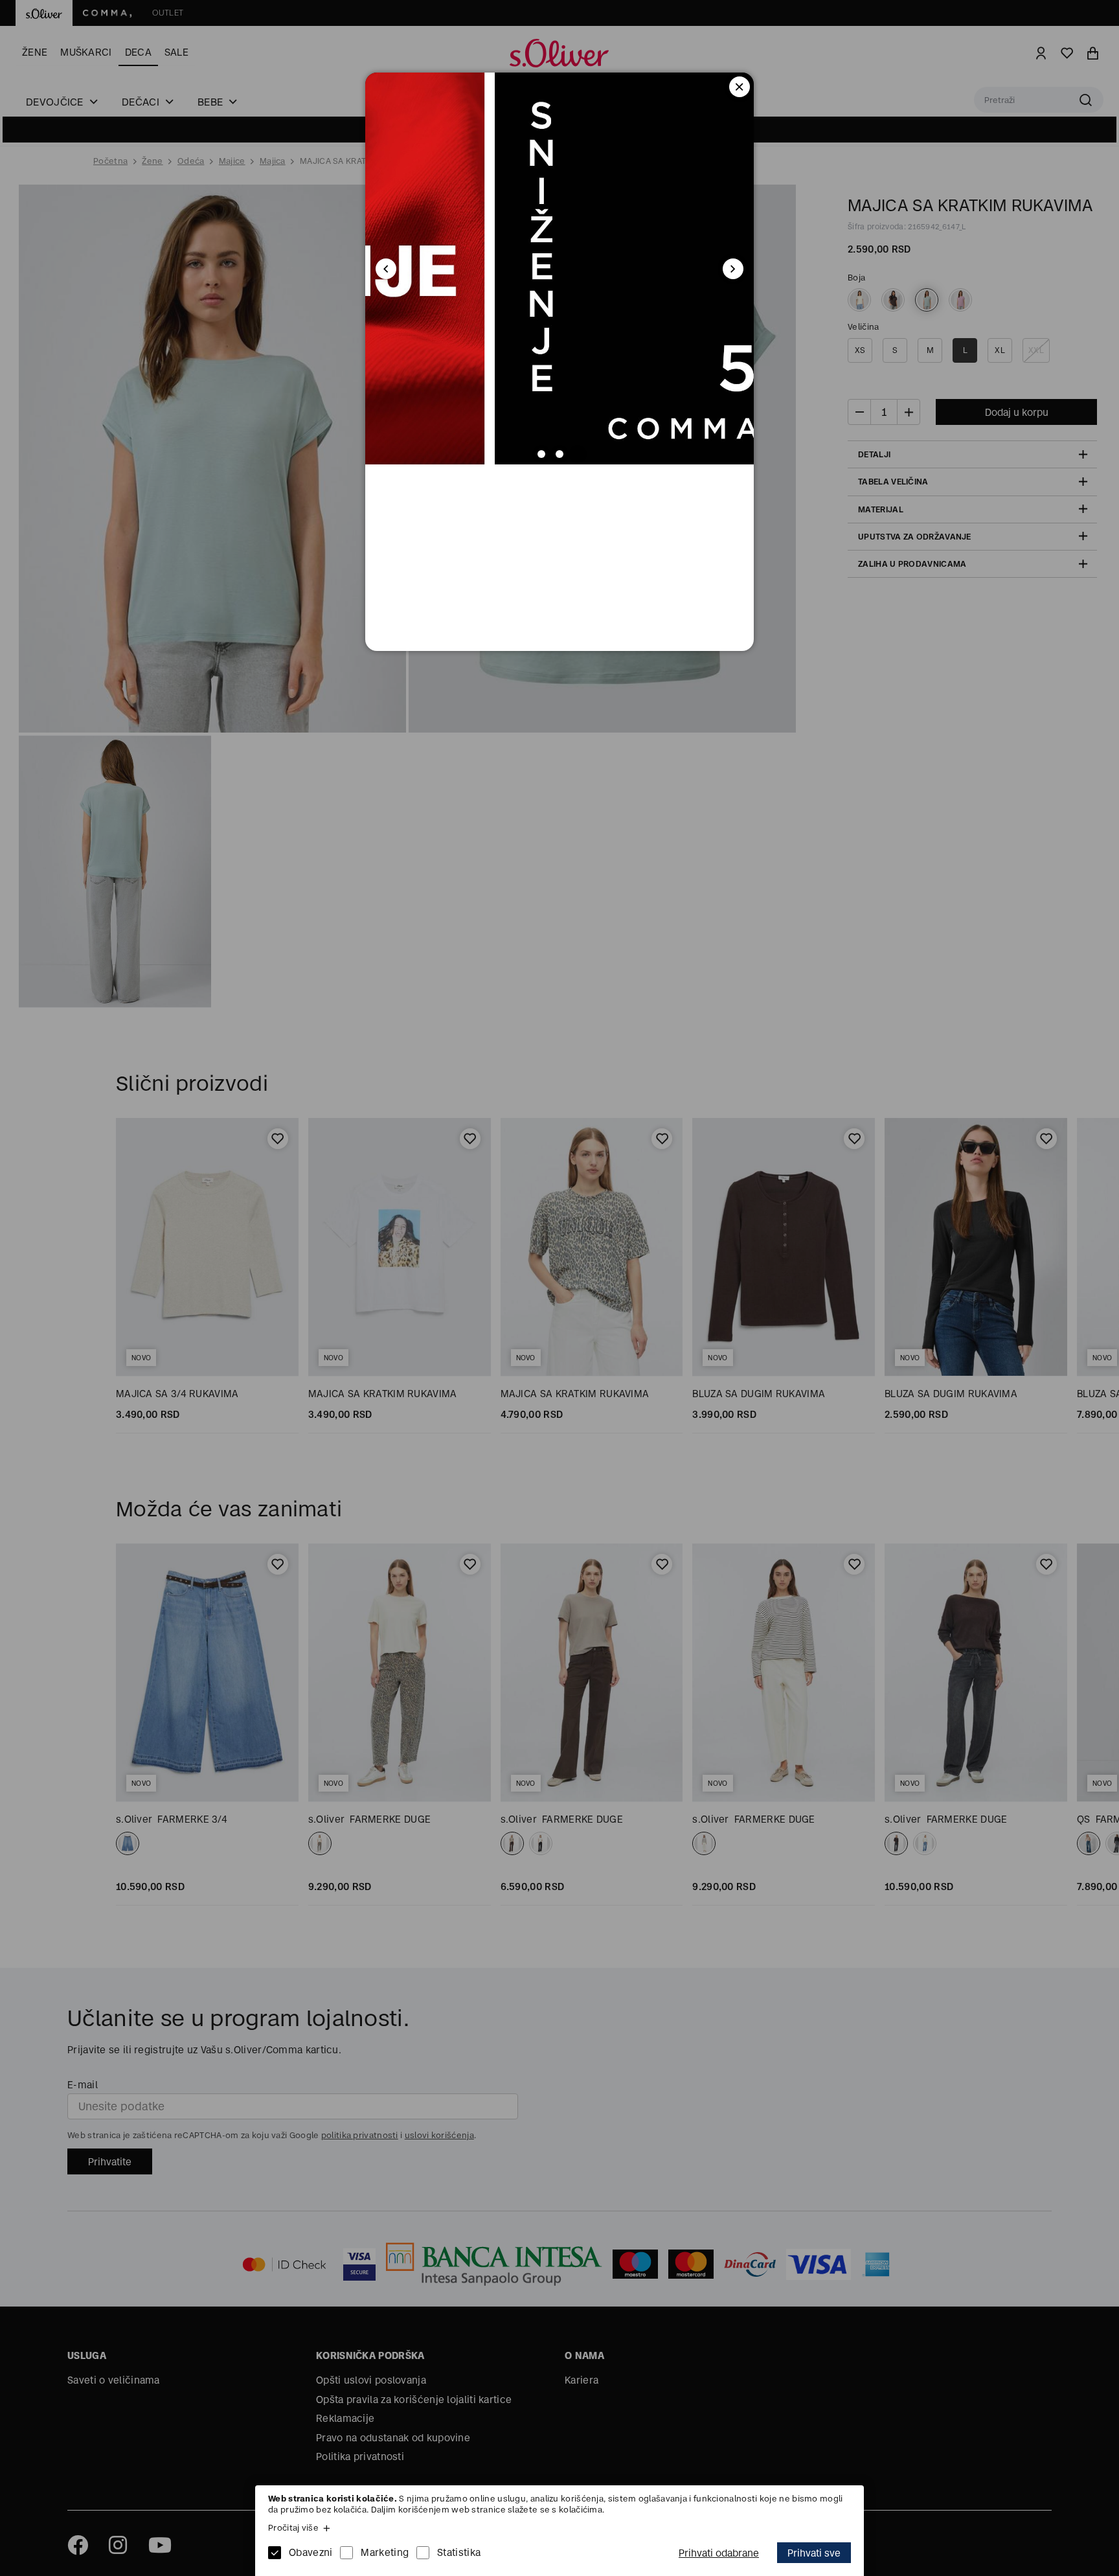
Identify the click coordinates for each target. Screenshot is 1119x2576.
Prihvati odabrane (719, 2553)
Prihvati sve (814, 2553)
